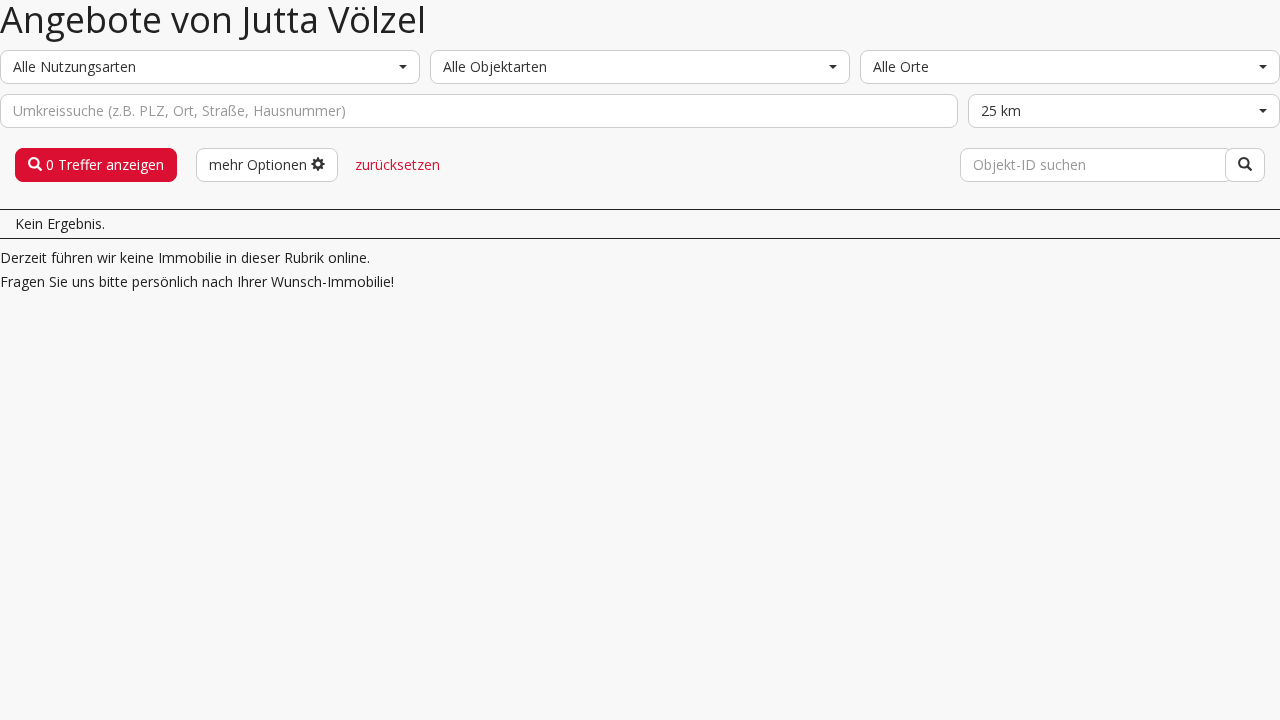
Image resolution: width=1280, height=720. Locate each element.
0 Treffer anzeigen (103, 164)
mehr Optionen (260, 164)
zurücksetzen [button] (397, 164)
